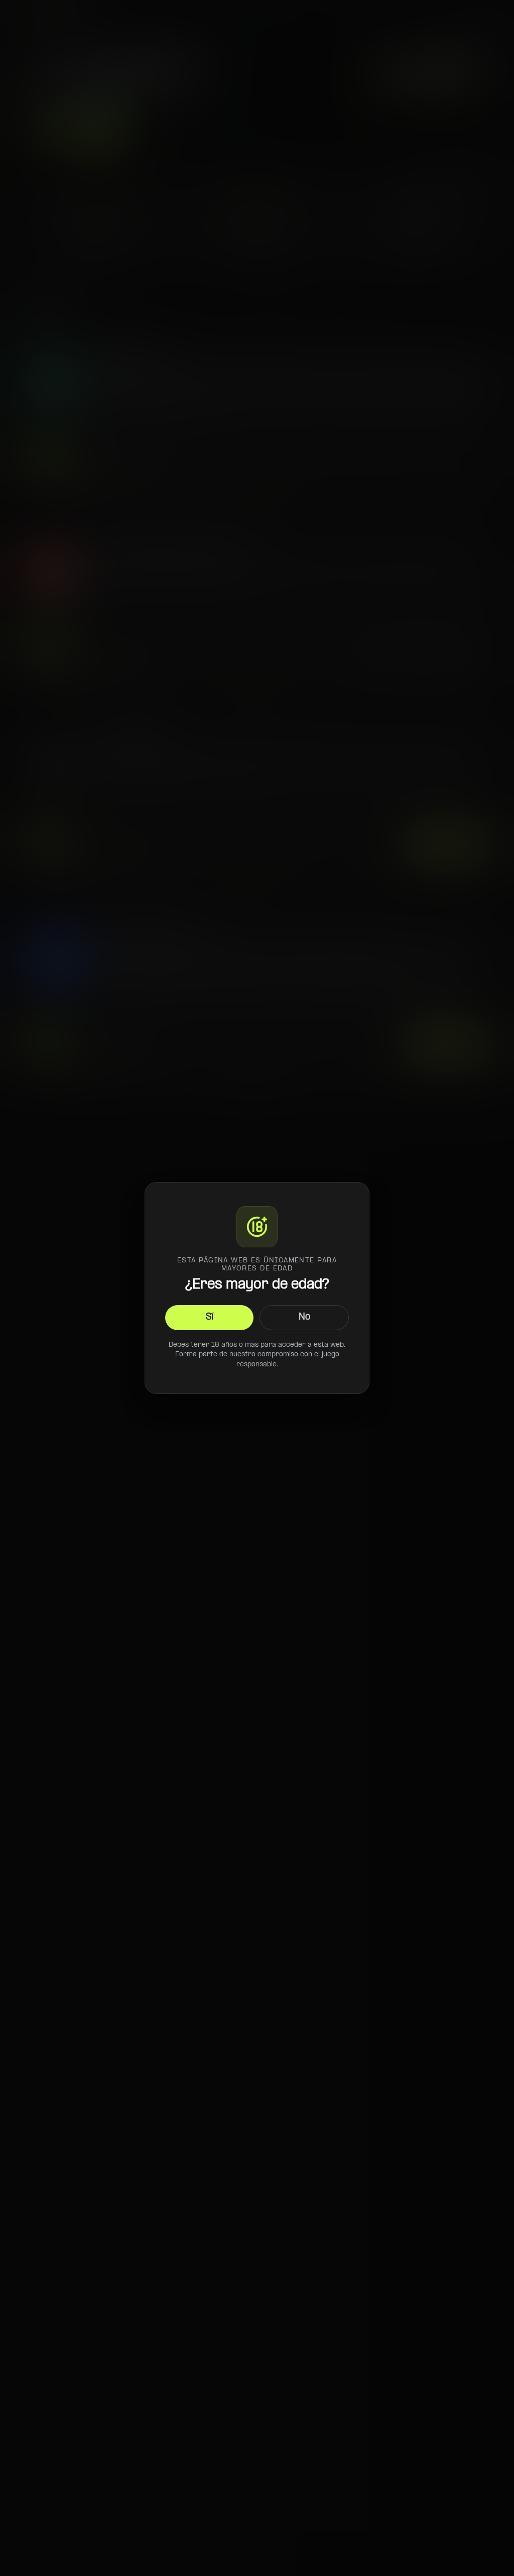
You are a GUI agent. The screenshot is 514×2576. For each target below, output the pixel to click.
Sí (210, 1317)
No (304, 1317)
